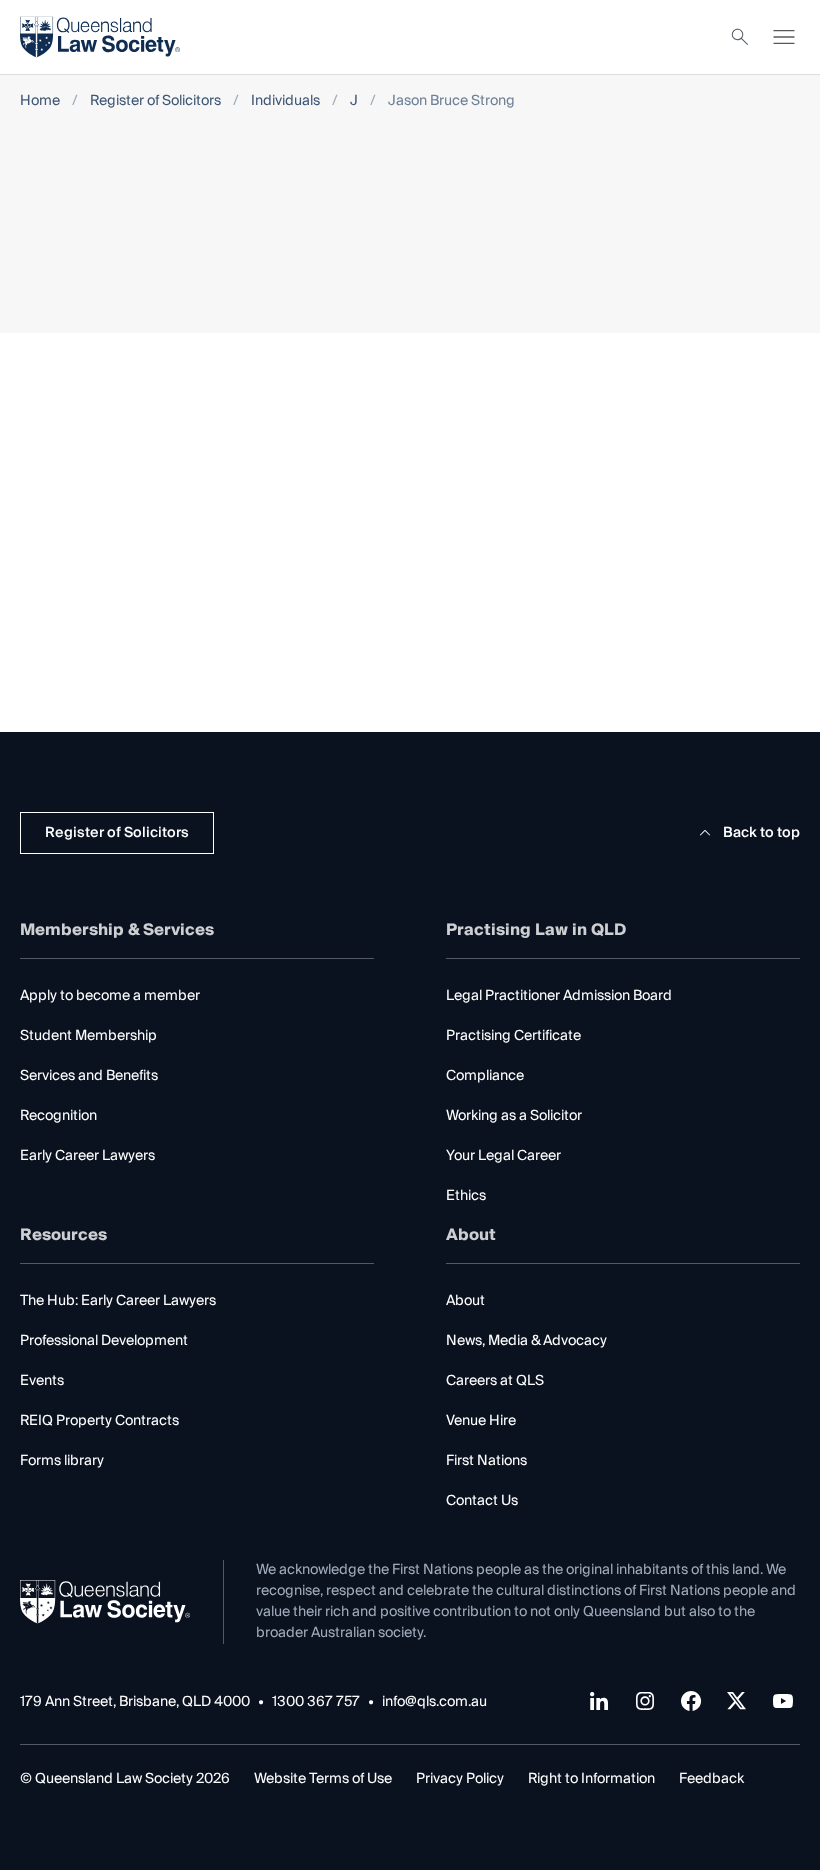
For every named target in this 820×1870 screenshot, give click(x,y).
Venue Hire (481, 1421)
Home (40, 101)
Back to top (761, 833)
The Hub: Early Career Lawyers (118, 1301)
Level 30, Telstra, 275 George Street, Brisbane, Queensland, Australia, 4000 (669, 595)
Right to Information (591, 1779)
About (465, 1301)
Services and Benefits (89, 1076)
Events (42, 1381)
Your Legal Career (503, 1156)
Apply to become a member (110, 996)
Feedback (711, 1779)
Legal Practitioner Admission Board (559, 996)
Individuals (285, 101)
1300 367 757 (316, 1702)
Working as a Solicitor (514, 1116)
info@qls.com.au (434, 1702)
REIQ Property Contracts (99, 1421)
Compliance (485, 1076)
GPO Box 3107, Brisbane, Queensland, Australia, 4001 (640, 663)
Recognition (58, 1116)
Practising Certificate (513, 1036)
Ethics (466, 1196)
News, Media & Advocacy (526, 1341)
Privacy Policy (460, 1779)
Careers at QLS (495, 1381)
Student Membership (88, 1036)
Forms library (62, 1461)
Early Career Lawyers (87, 1156)
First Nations (486, 1461)
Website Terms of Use (323, 1779)
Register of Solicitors (155, 101)
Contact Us (482, 1501)
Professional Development (104, 1341)
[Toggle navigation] (784, 37)
